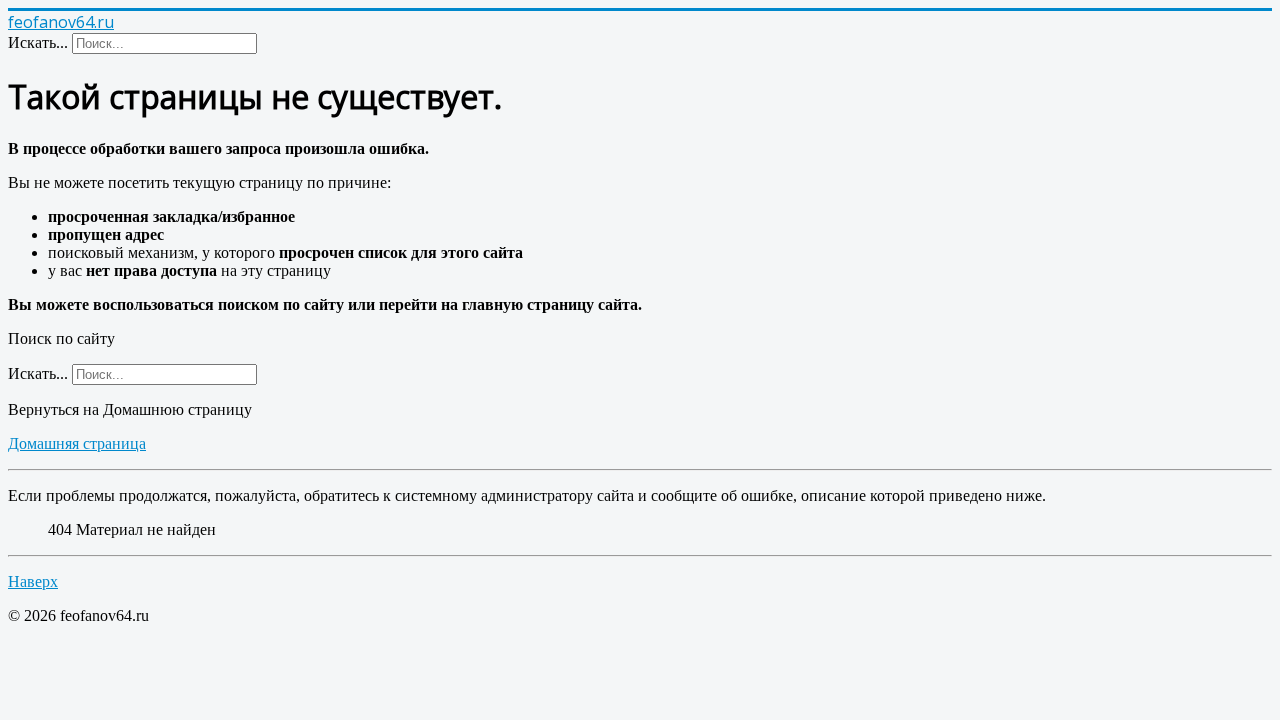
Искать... (38, 42)
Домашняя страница (77, 443)
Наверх (33, 581)
